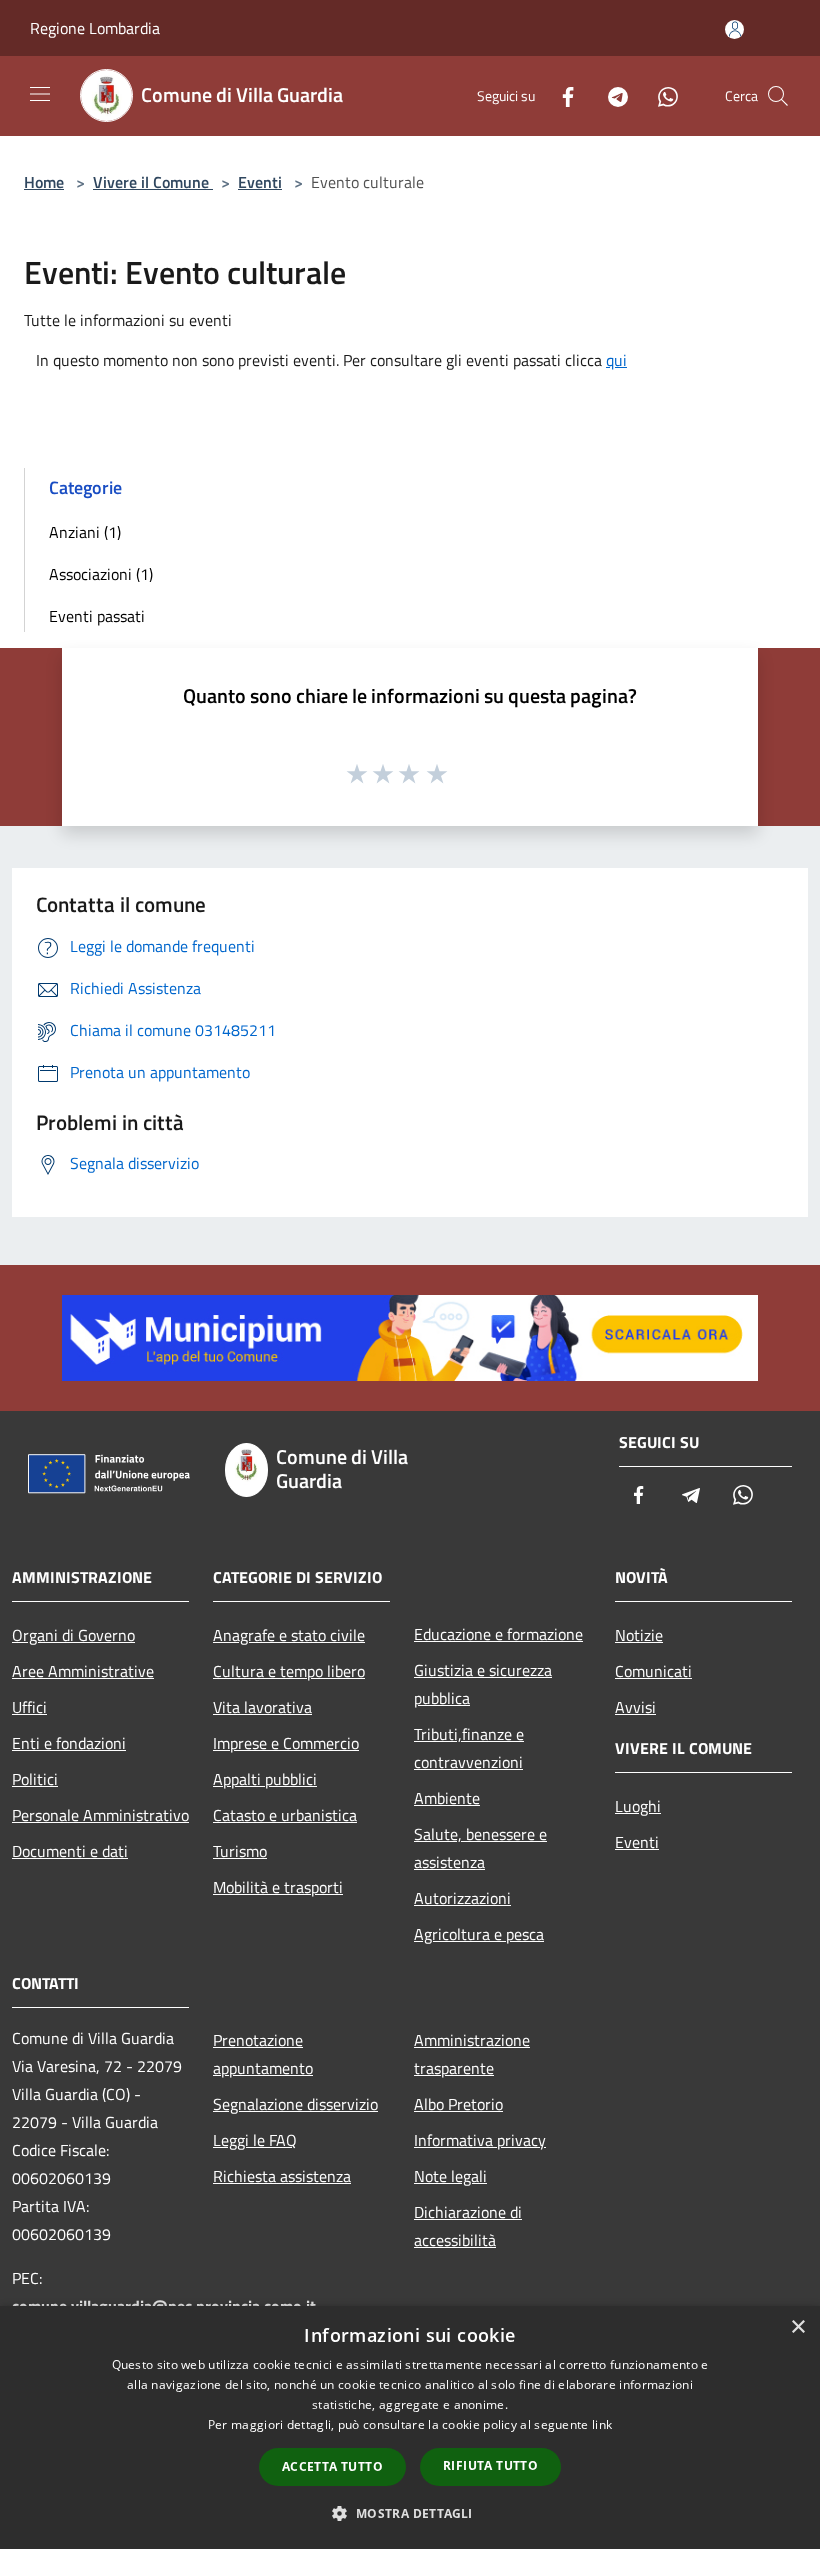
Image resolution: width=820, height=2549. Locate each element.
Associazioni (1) (101, 574)
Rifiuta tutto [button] (490, 2465)
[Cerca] (778, 96)
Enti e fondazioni (69, 1743)
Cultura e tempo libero (289, 1671)
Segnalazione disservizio (295, 2104)
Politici (35, 1779)
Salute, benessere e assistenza (480, 1848)
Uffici (29, 1707)
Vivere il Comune (153, 182)
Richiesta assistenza (282, 2176)
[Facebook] (560, 95)
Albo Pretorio (458, 2104)
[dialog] (410, 2427)
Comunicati (653, 1671)
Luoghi (638, 1806)
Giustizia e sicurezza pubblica (483, 1684)
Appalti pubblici (265, 1779)
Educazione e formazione (498, 1634)
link (602, 2424)
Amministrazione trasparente (472, 2054)
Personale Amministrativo (100, 1815)
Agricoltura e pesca (479, 1934)
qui (616, 360)
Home (44, 182)
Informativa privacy (480, 2140)
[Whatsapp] (660, 95)
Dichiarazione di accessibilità (468, 2226)
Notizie (639, 1635)
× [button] (797, 2327)
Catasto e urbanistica (285, 1815)
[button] (409, 2513)
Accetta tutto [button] (332, 2466)
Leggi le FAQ (255, 2140)
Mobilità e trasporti (278, 1887)
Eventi (260, 182)
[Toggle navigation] (40, 94)
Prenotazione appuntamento (263, 2054)
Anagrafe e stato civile (289, 1635)
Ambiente (447, 1798)
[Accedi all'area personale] (734, 29)
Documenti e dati (70, 1851)
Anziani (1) (85, 532)
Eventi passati (97, 616)
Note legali (450, 2176)
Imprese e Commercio (286, 1743)
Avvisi (635, 1707)
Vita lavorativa (262, 1707)
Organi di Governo (73, 1635)
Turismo (240, 1851)
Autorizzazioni (462, 1898)
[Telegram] (610, 95)
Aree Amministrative (83, 1671)
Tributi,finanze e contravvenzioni (469, 1748)
